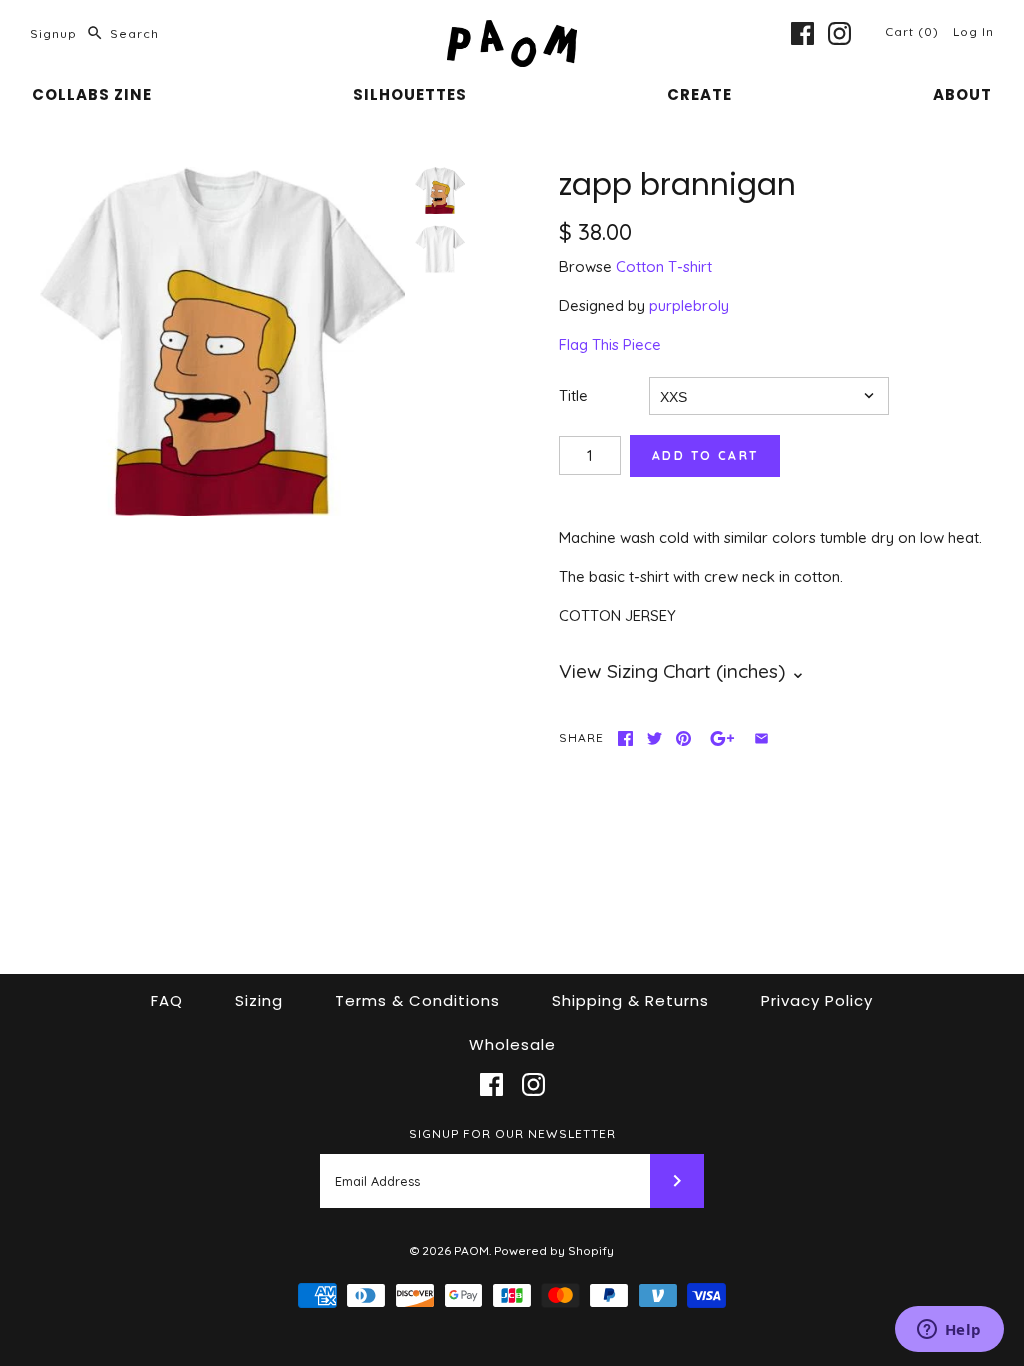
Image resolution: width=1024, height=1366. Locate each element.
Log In (973, 31)
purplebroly (689, 305)
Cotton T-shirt (664, 266)
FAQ (167, 1000)
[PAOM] (512, 31)
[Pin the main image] (683, 738)
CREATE (699, 94)
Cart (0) (914, 31)
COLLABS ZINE (92, 94)
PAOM (471, 1250)
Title (573, 395)
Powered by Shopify (554, 1250)
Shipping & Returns (630, 1000)
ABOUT (962, 94)
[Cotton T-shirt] (440, 249)
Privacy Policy (817, 1000)
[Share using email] (761, 738)
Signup (53, 33)
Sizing (259, 1000)
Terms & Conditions (417, 1000)
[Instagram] (839, 33)
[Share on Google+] (722, 738)
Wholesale (512, 1044)
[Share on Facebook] (625, 738)
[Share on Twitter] (654, 738)
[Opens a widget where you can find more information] (949, 1331)
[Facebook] (802, 33)
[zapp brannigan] (222, 341)
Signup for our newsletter (512, 1133)
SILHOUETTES (410, 94)
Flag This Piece (610, 344)
